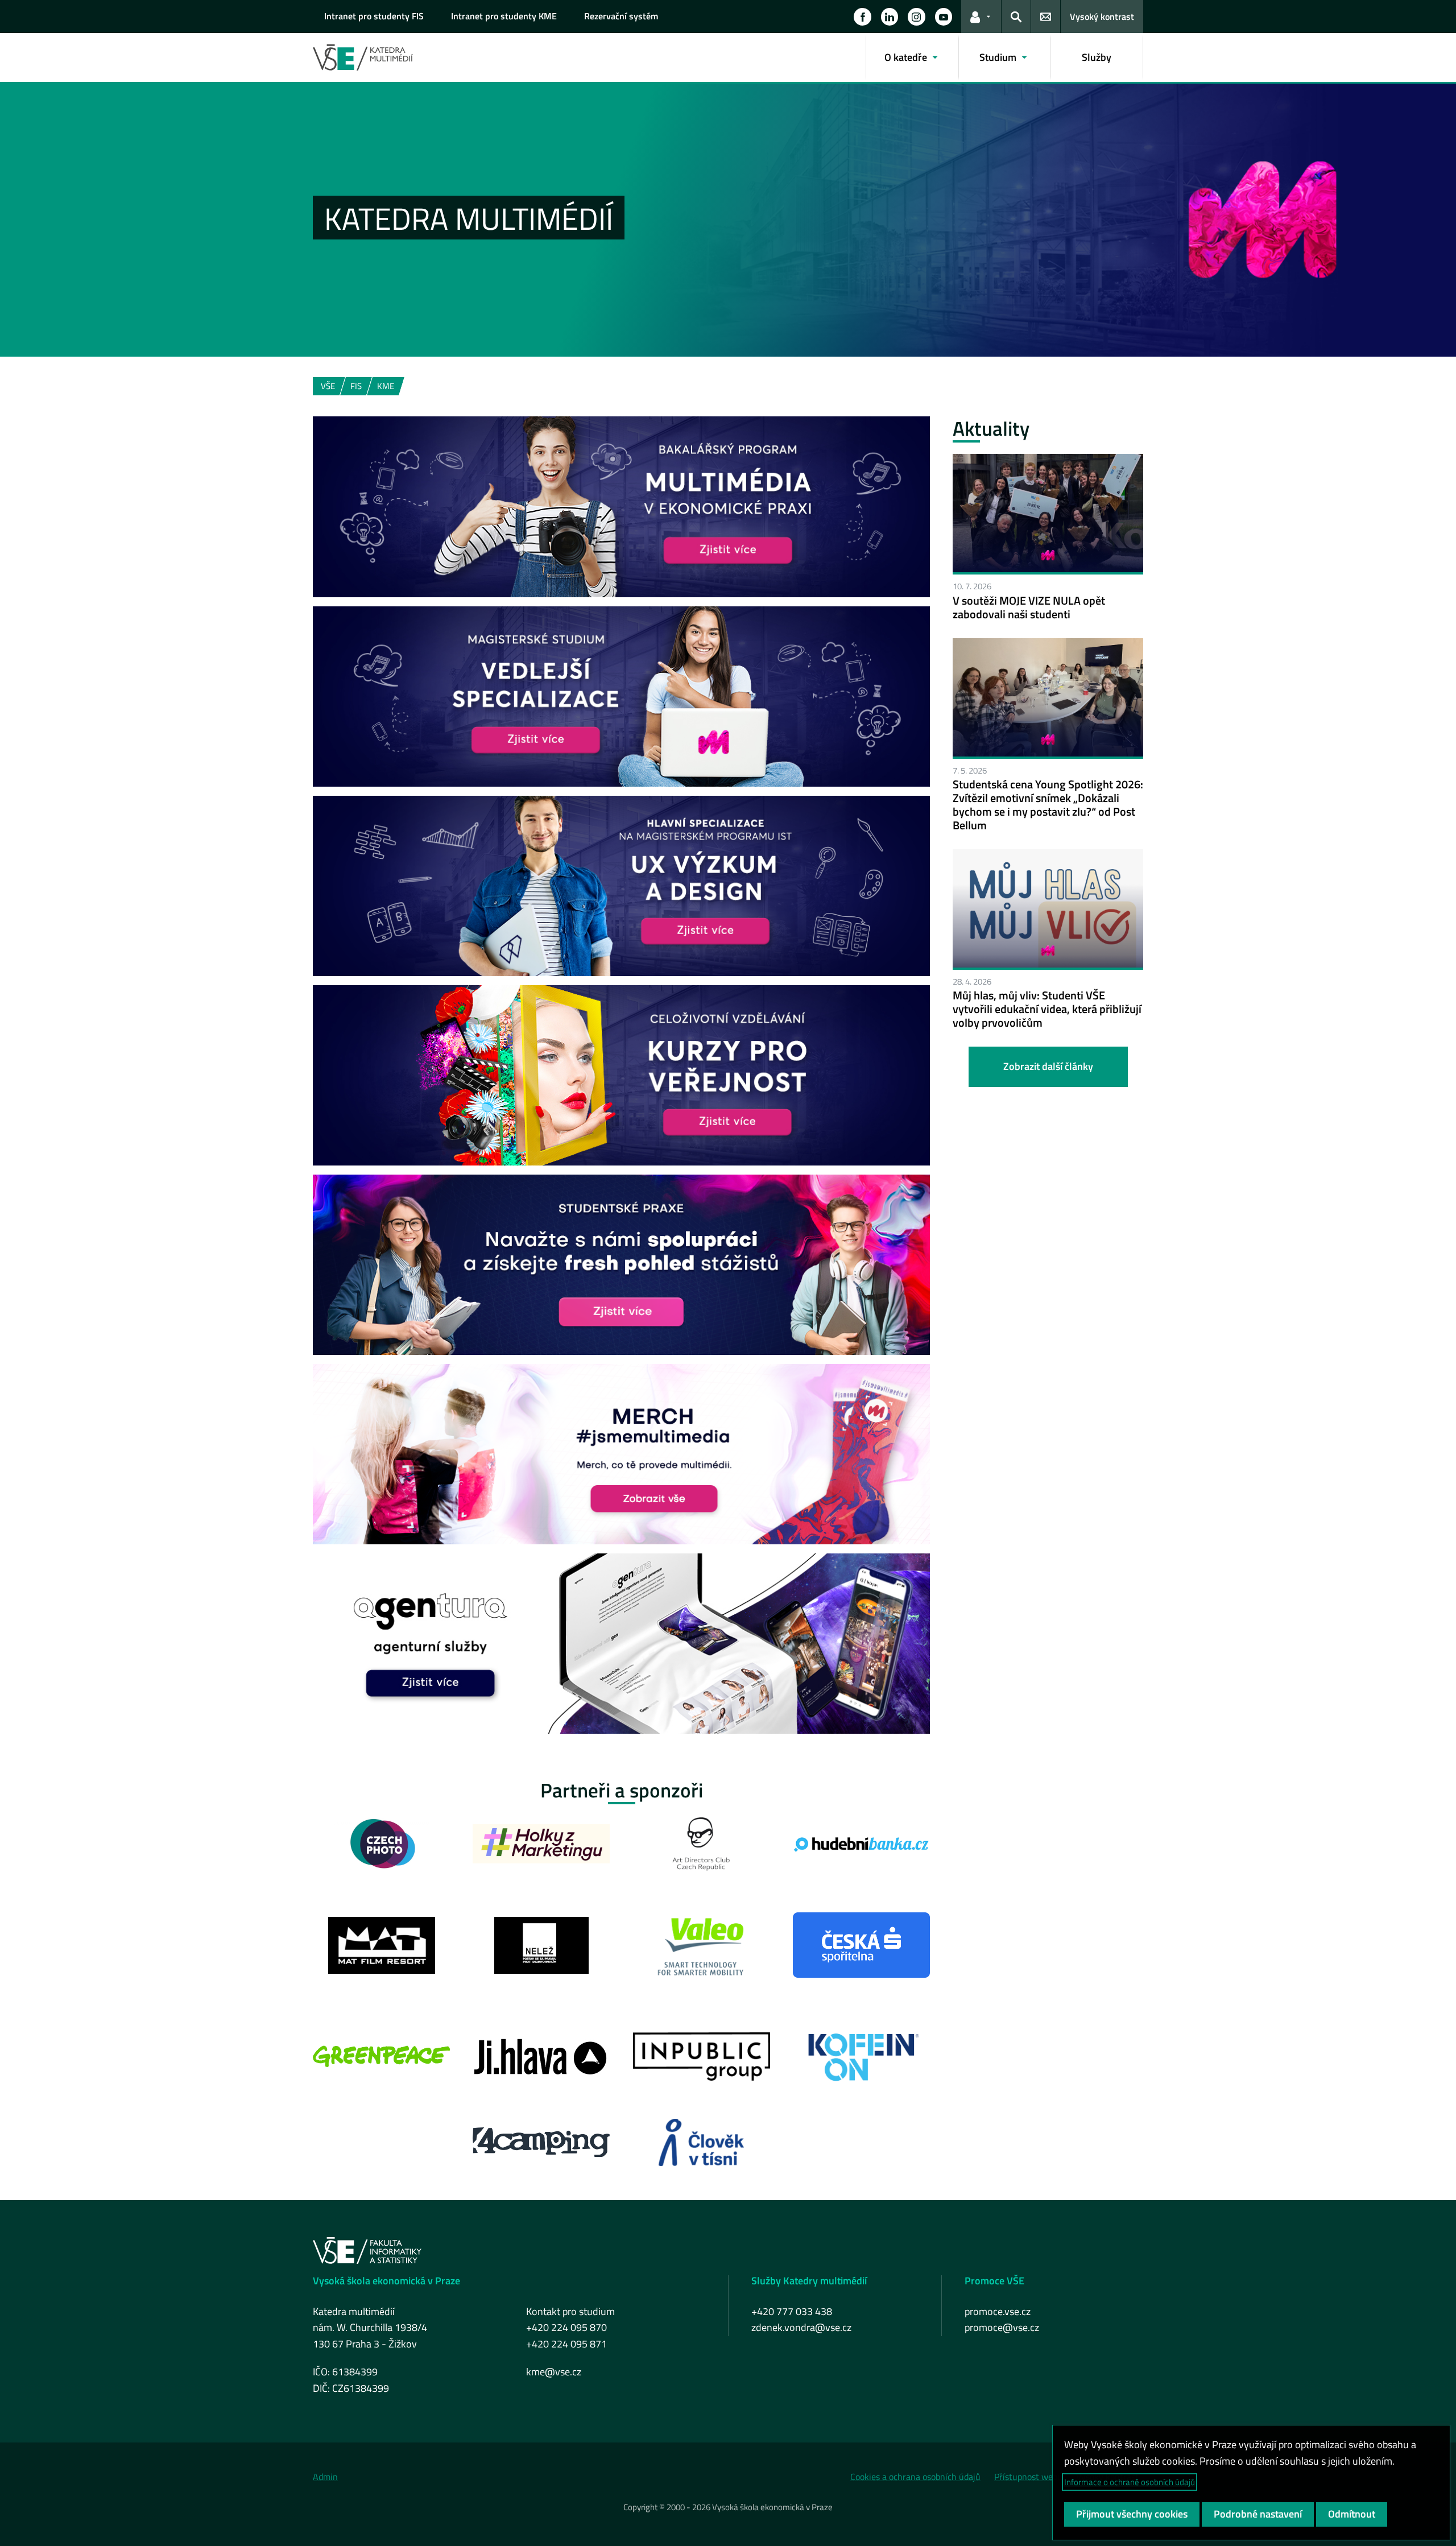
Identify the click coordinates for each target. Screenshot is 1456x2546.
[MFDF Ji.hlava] (541, 2057)
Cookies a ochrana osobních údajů (915, 2477)
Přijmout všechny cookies (1132, 2514)
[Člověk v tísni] (701, 2142)
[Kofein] (861, 2057)
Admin (325, 2477)
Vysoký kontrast (1102, 16)
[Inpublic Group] (702, 2057)
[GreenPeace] (381, 2057)
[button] (862, 16)
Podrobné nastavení (1258, 2514)
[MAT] (382, 1945)
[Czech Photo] (382, 1844)
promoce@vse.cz (1002, 2327)
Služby (1097, 57)
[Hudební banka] (861, 1844)
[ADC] (702, 1844)
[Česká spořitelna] (861, 1945)
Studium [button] (998, 57)
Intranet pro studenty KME (504, 16)
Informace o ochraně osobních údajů (1130, 2482)
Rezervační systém (621, 16)
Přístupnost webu (1028, 2477)
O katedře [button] (906, 57)
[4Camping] (541, 2142)
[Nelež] (541, 1945)
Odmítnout (1352, 2514)
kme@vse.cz (554, 2372)
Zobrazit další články (1048, 1066)
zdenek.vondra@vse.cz (801, 2327)
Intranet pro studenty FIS (374, 16)
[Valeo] (702, 1945)
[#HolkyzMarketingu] (541, 1844)
